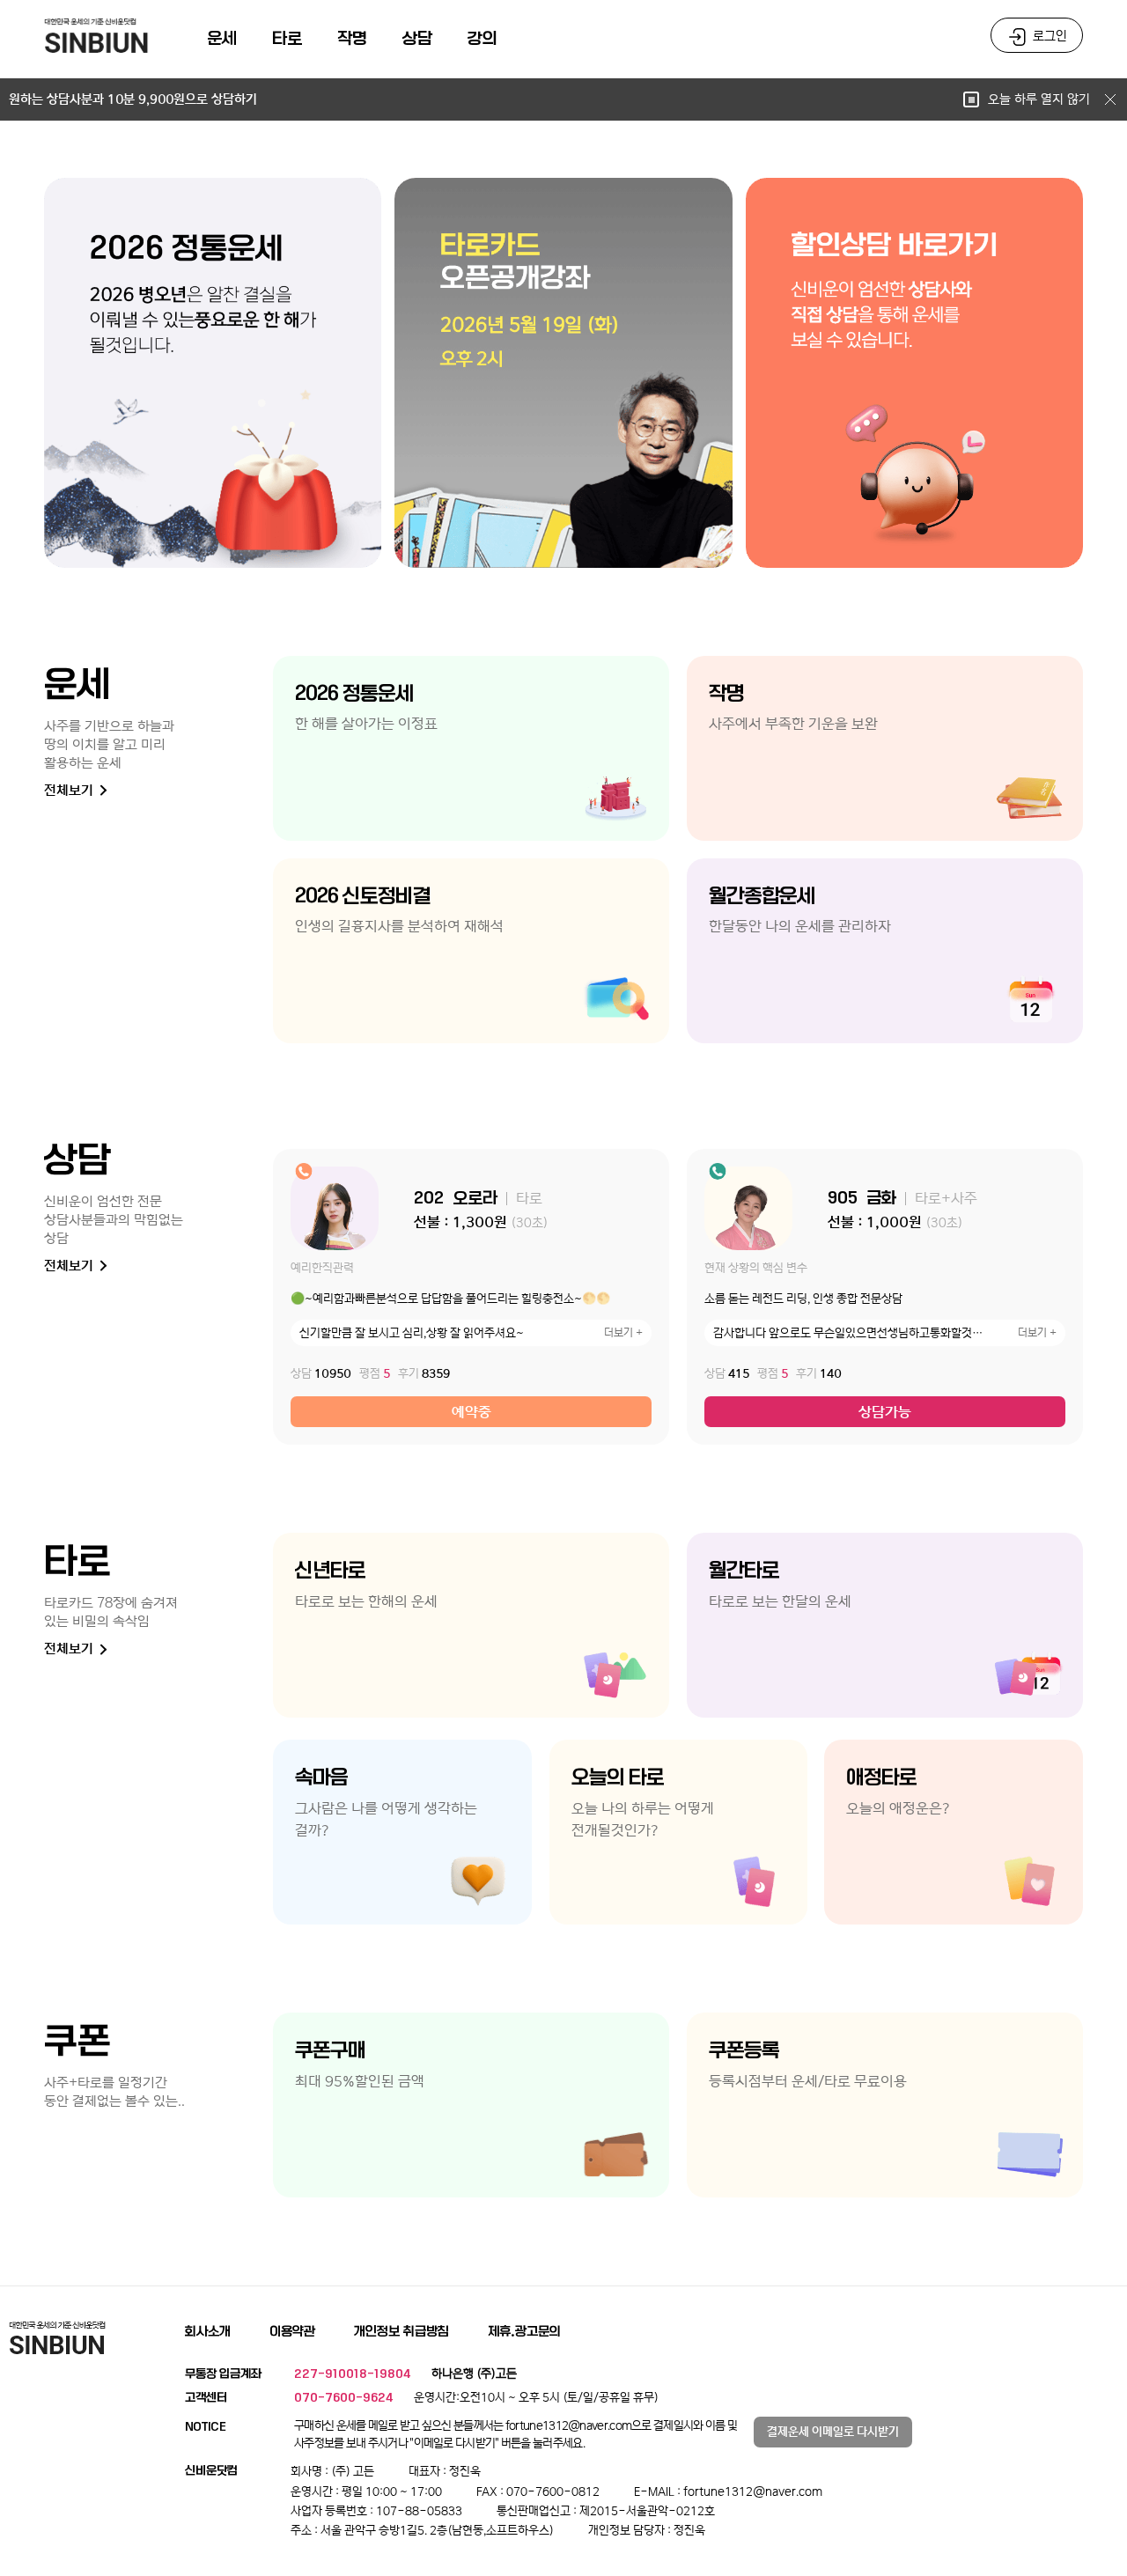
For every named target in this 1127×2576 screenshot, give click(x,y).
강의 (482, 39)
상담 (417, 39)
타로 (287, 39)
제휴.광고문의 (524, 2331)
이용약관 (292, 2331)
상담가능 (885, 1412)
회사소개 (208, 2331)
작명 (352, 39)
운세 (222, 39)
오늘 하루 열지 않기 (1041, 99)
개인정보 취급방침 (401, 2331)
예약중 (471, 1412)
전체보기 (70, 790)
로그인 (1050, 36)
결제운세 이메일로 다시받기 (833, 2432)
